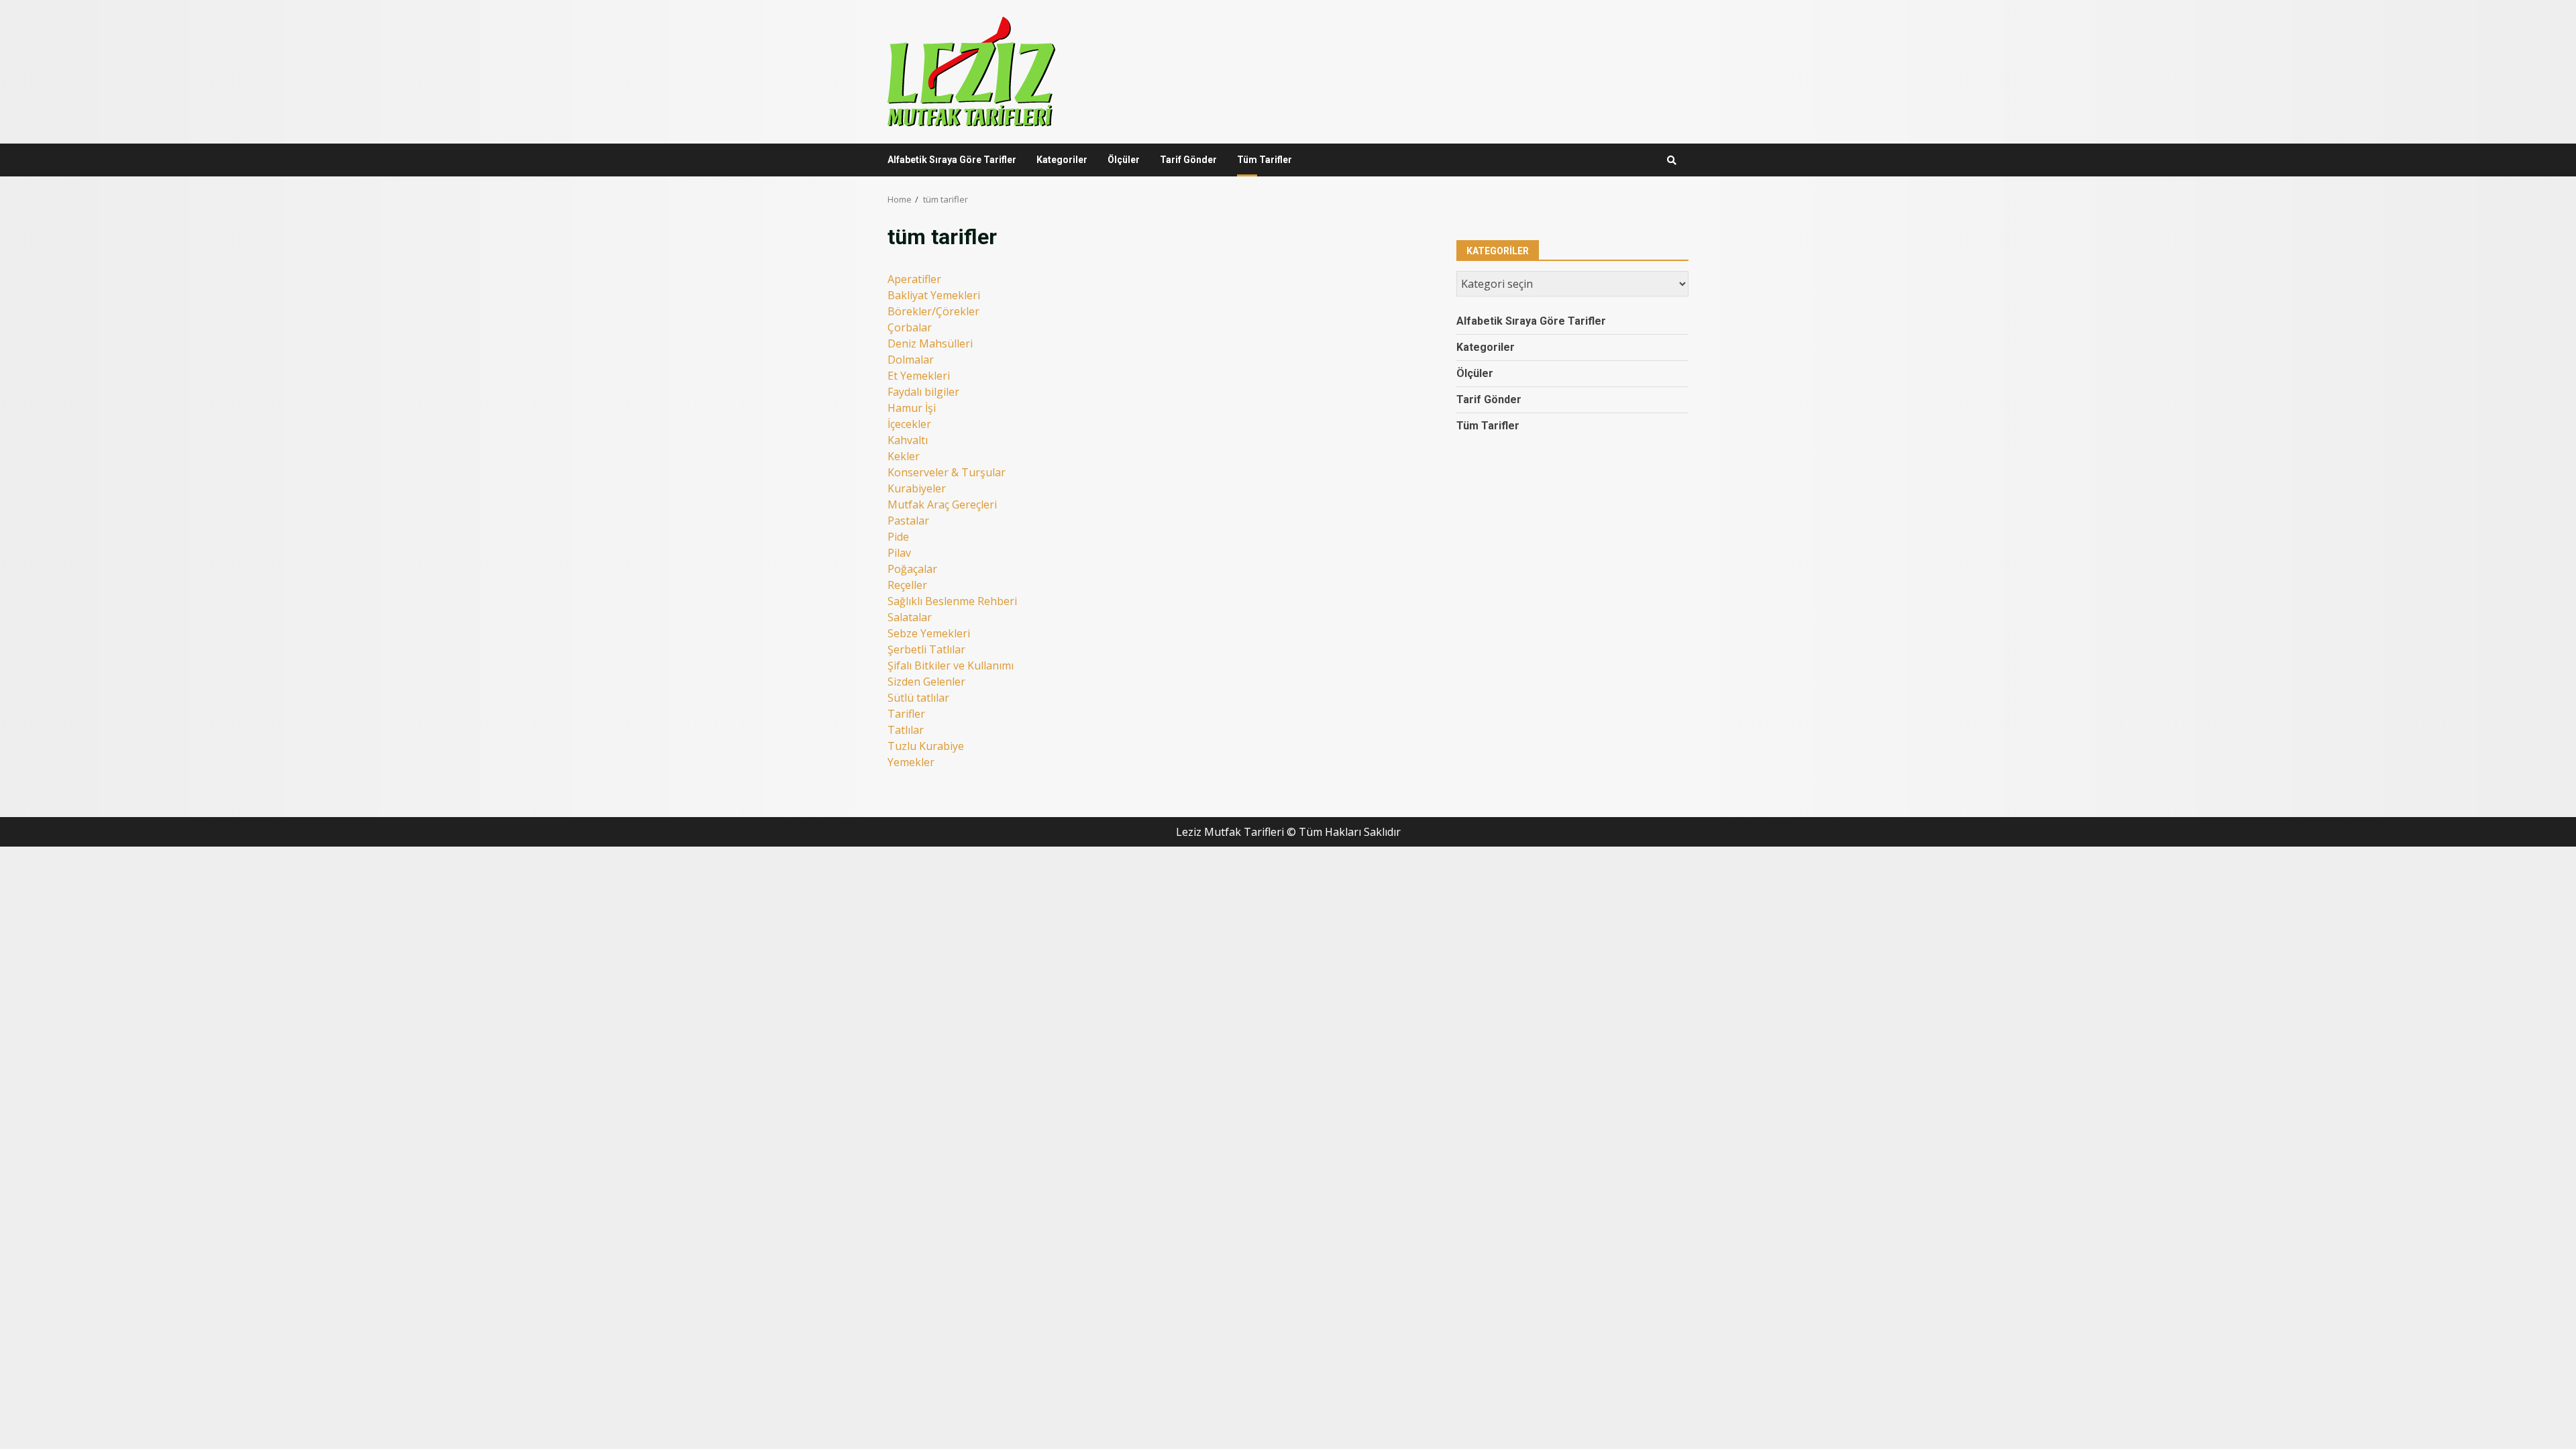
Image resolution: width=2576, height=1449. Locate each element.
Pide (898, 537)
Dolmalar (911, 360)
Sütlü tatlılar (918, 698)
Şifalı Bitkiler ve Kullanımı (951, 665)
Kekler (904, 456)
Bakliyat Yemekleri (934, 295)
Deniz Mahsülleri (930, 343)
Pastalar (908, 521)
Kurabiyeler (917, 488)
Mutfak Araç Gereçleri (942, 504)
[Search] (1672, 160)
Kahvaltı (908, 440)
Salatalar (910, 617)
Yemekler (911, 762)
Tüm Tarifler (1265, 160)
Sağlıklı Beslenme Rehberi (952, 601)
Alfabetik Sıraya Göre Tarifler (952, 160)
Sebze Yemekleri (929, 633)
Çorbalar (910, 327)
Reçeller (907, 585)
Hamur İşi (912, 408)
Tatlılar (906, 730)
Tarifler (906, 714)
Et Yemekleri (919, 376)
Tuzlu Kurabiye (926, 746)
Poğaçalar (912, 569)
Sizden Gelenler (926, 682)
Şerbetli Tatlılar (926, 649)
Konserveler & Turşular (947, 472)
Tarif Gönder (1188, 160)
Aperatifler (914, 279)
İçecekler (909, 424)
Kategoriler (1062, 160)
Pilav (899, 553)
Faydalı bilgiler (923, 392)
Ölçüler (1124, 160)
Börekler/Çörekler (933, 311)
